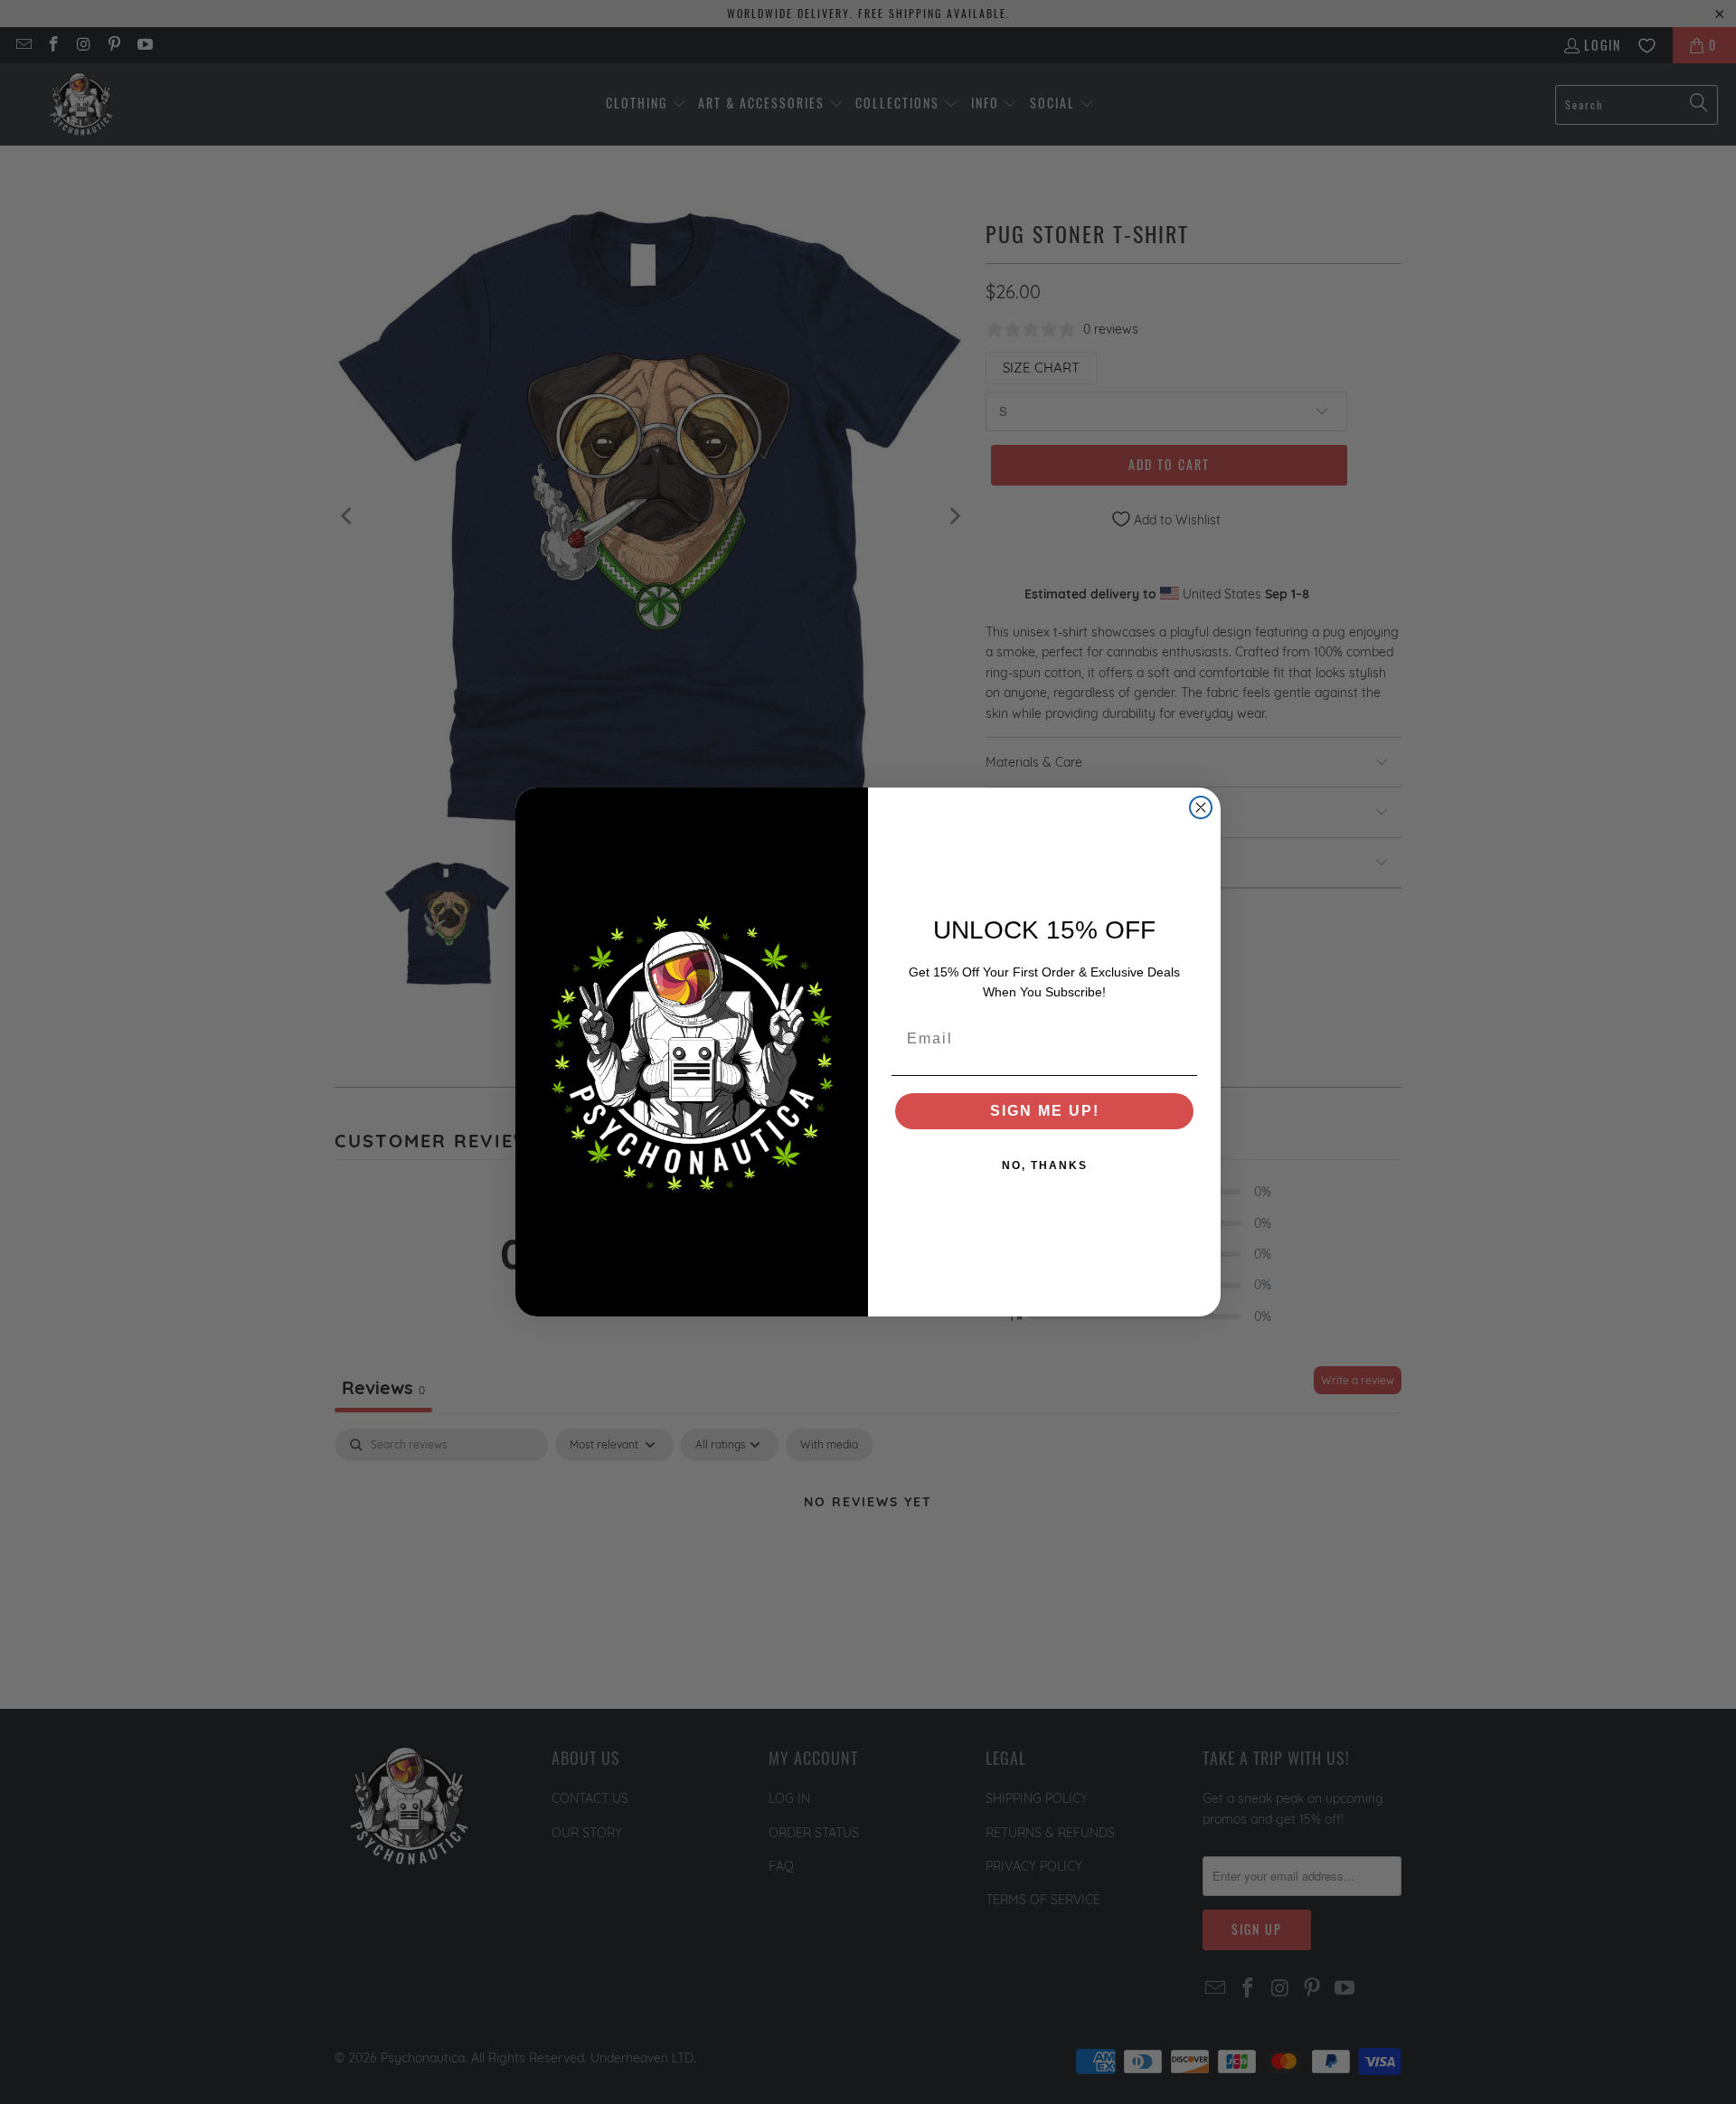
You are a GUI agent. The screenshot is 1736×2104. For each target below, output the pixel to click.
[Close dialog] (1201, 807)
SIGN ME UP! (1045, 1111)
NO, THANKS (1045, 1165)
